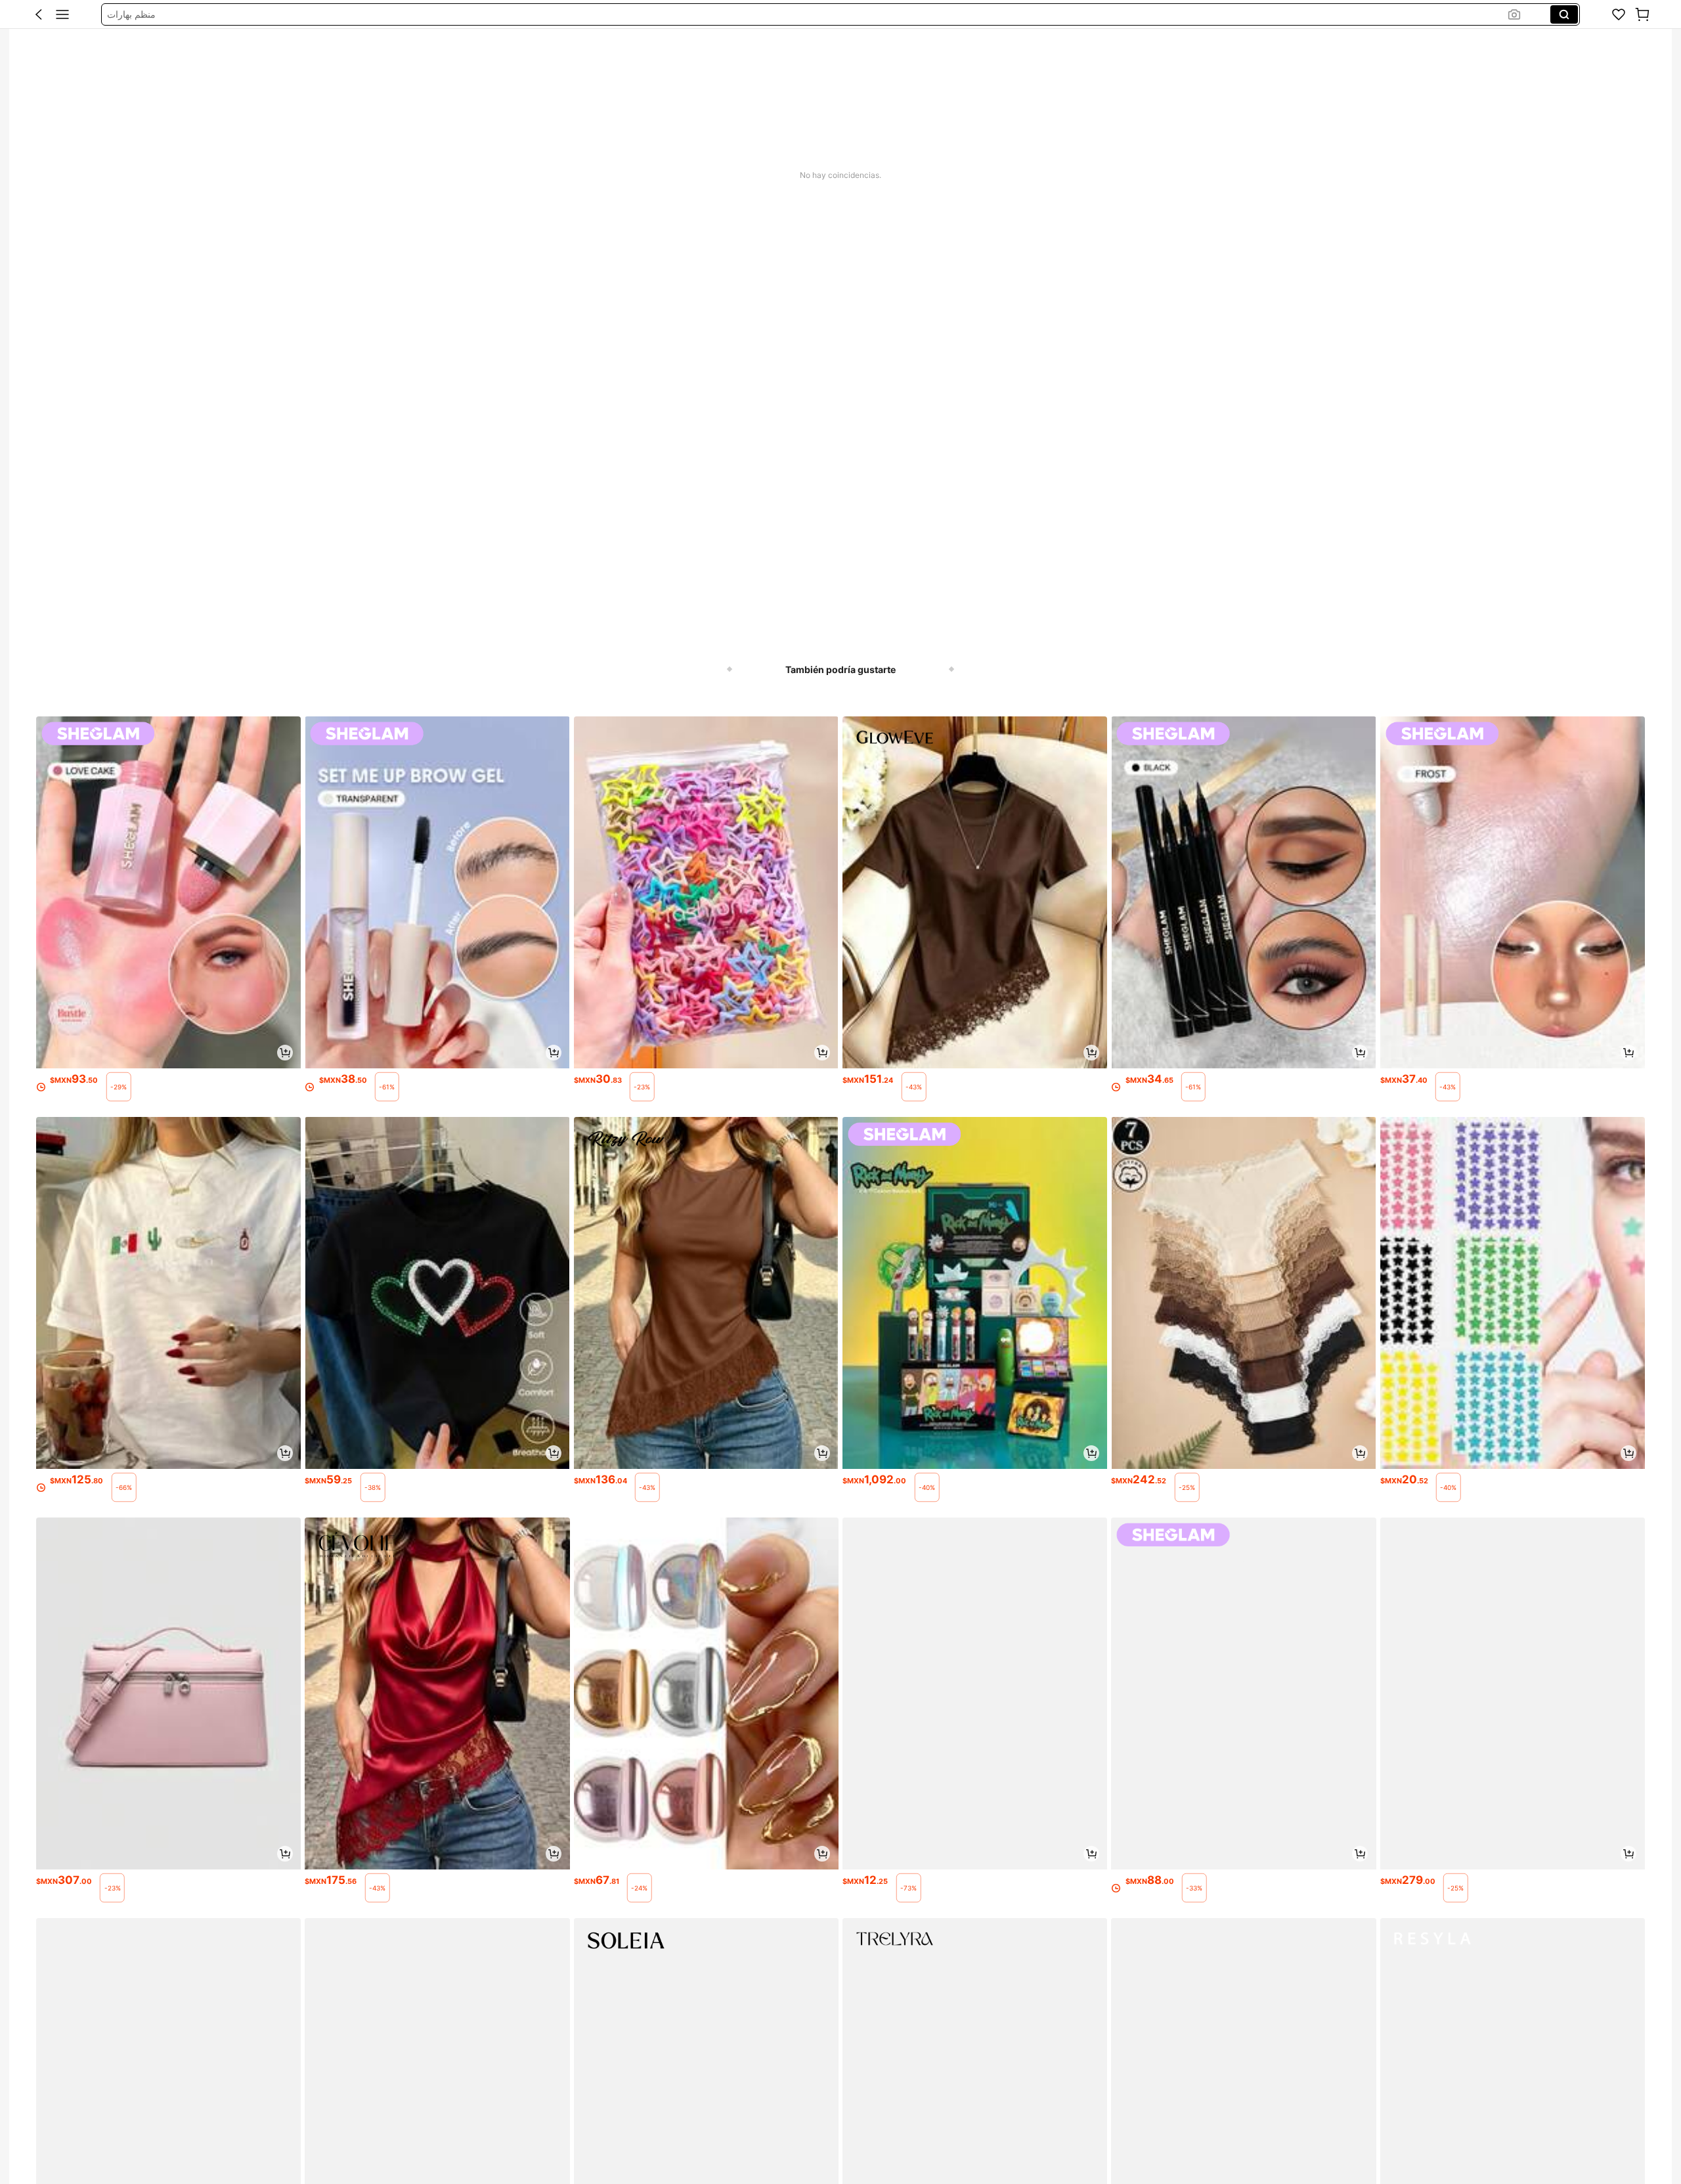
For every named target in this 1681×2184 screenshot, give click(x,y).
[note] (119, 1087)
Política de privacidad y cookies (744, 2034)
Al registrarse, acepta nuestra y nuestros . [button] (755, 2034)
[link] (1619, 14)
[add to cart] (285, 1053)
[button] (39, 14)
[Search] (1564, 14)
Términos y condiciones (888, 2034)
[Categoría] (62, 14)
